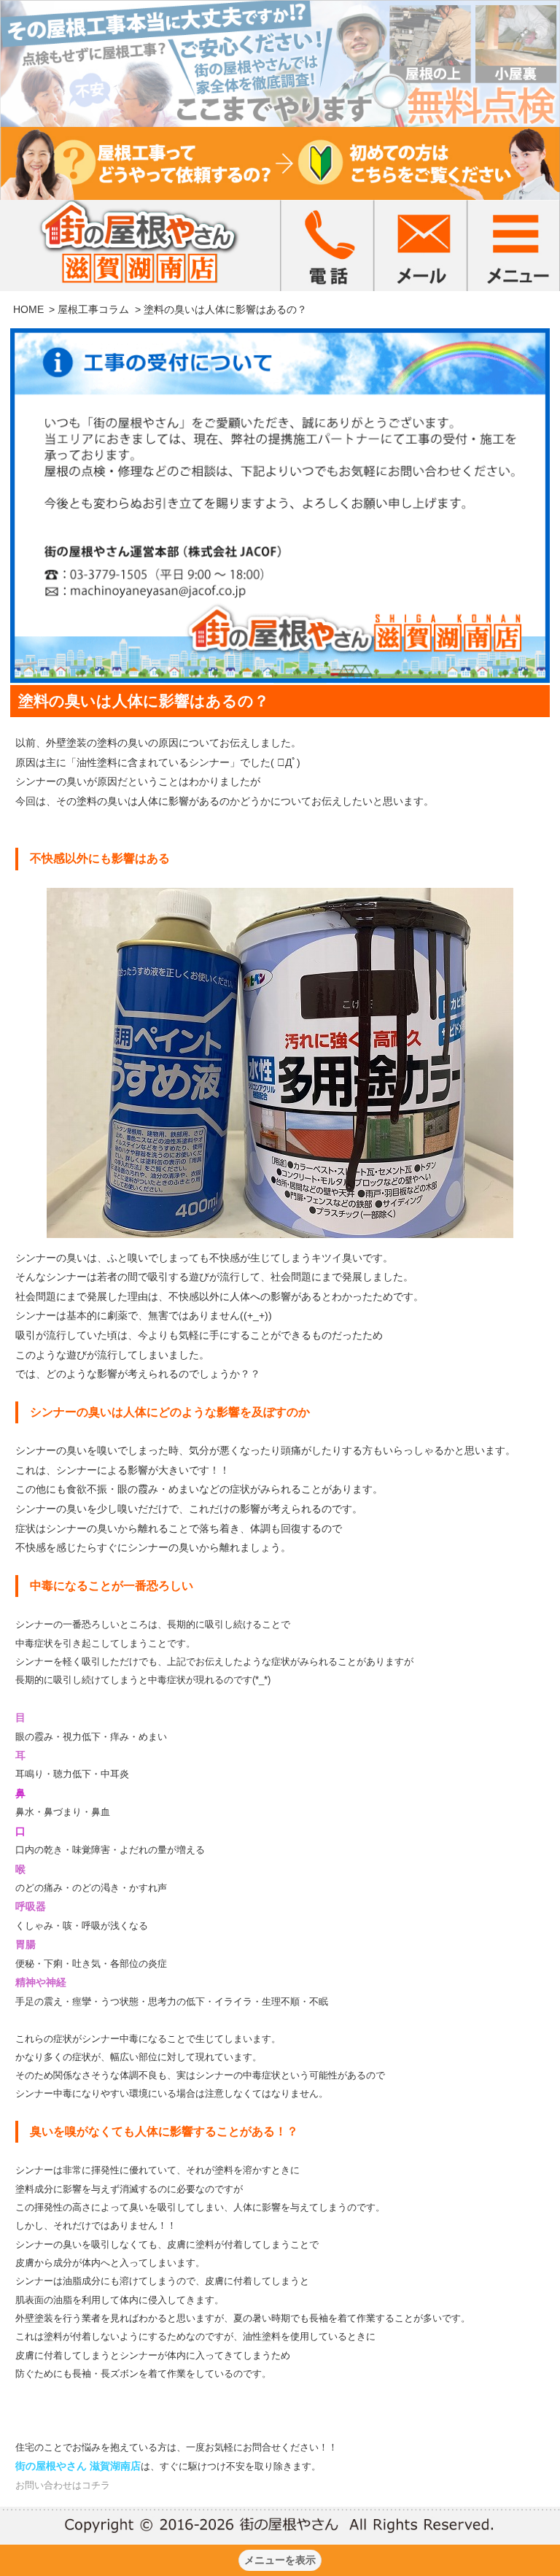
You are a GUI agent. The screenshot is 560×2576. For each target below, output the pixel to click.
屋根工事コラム (93, 309)
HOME (28, 309)
